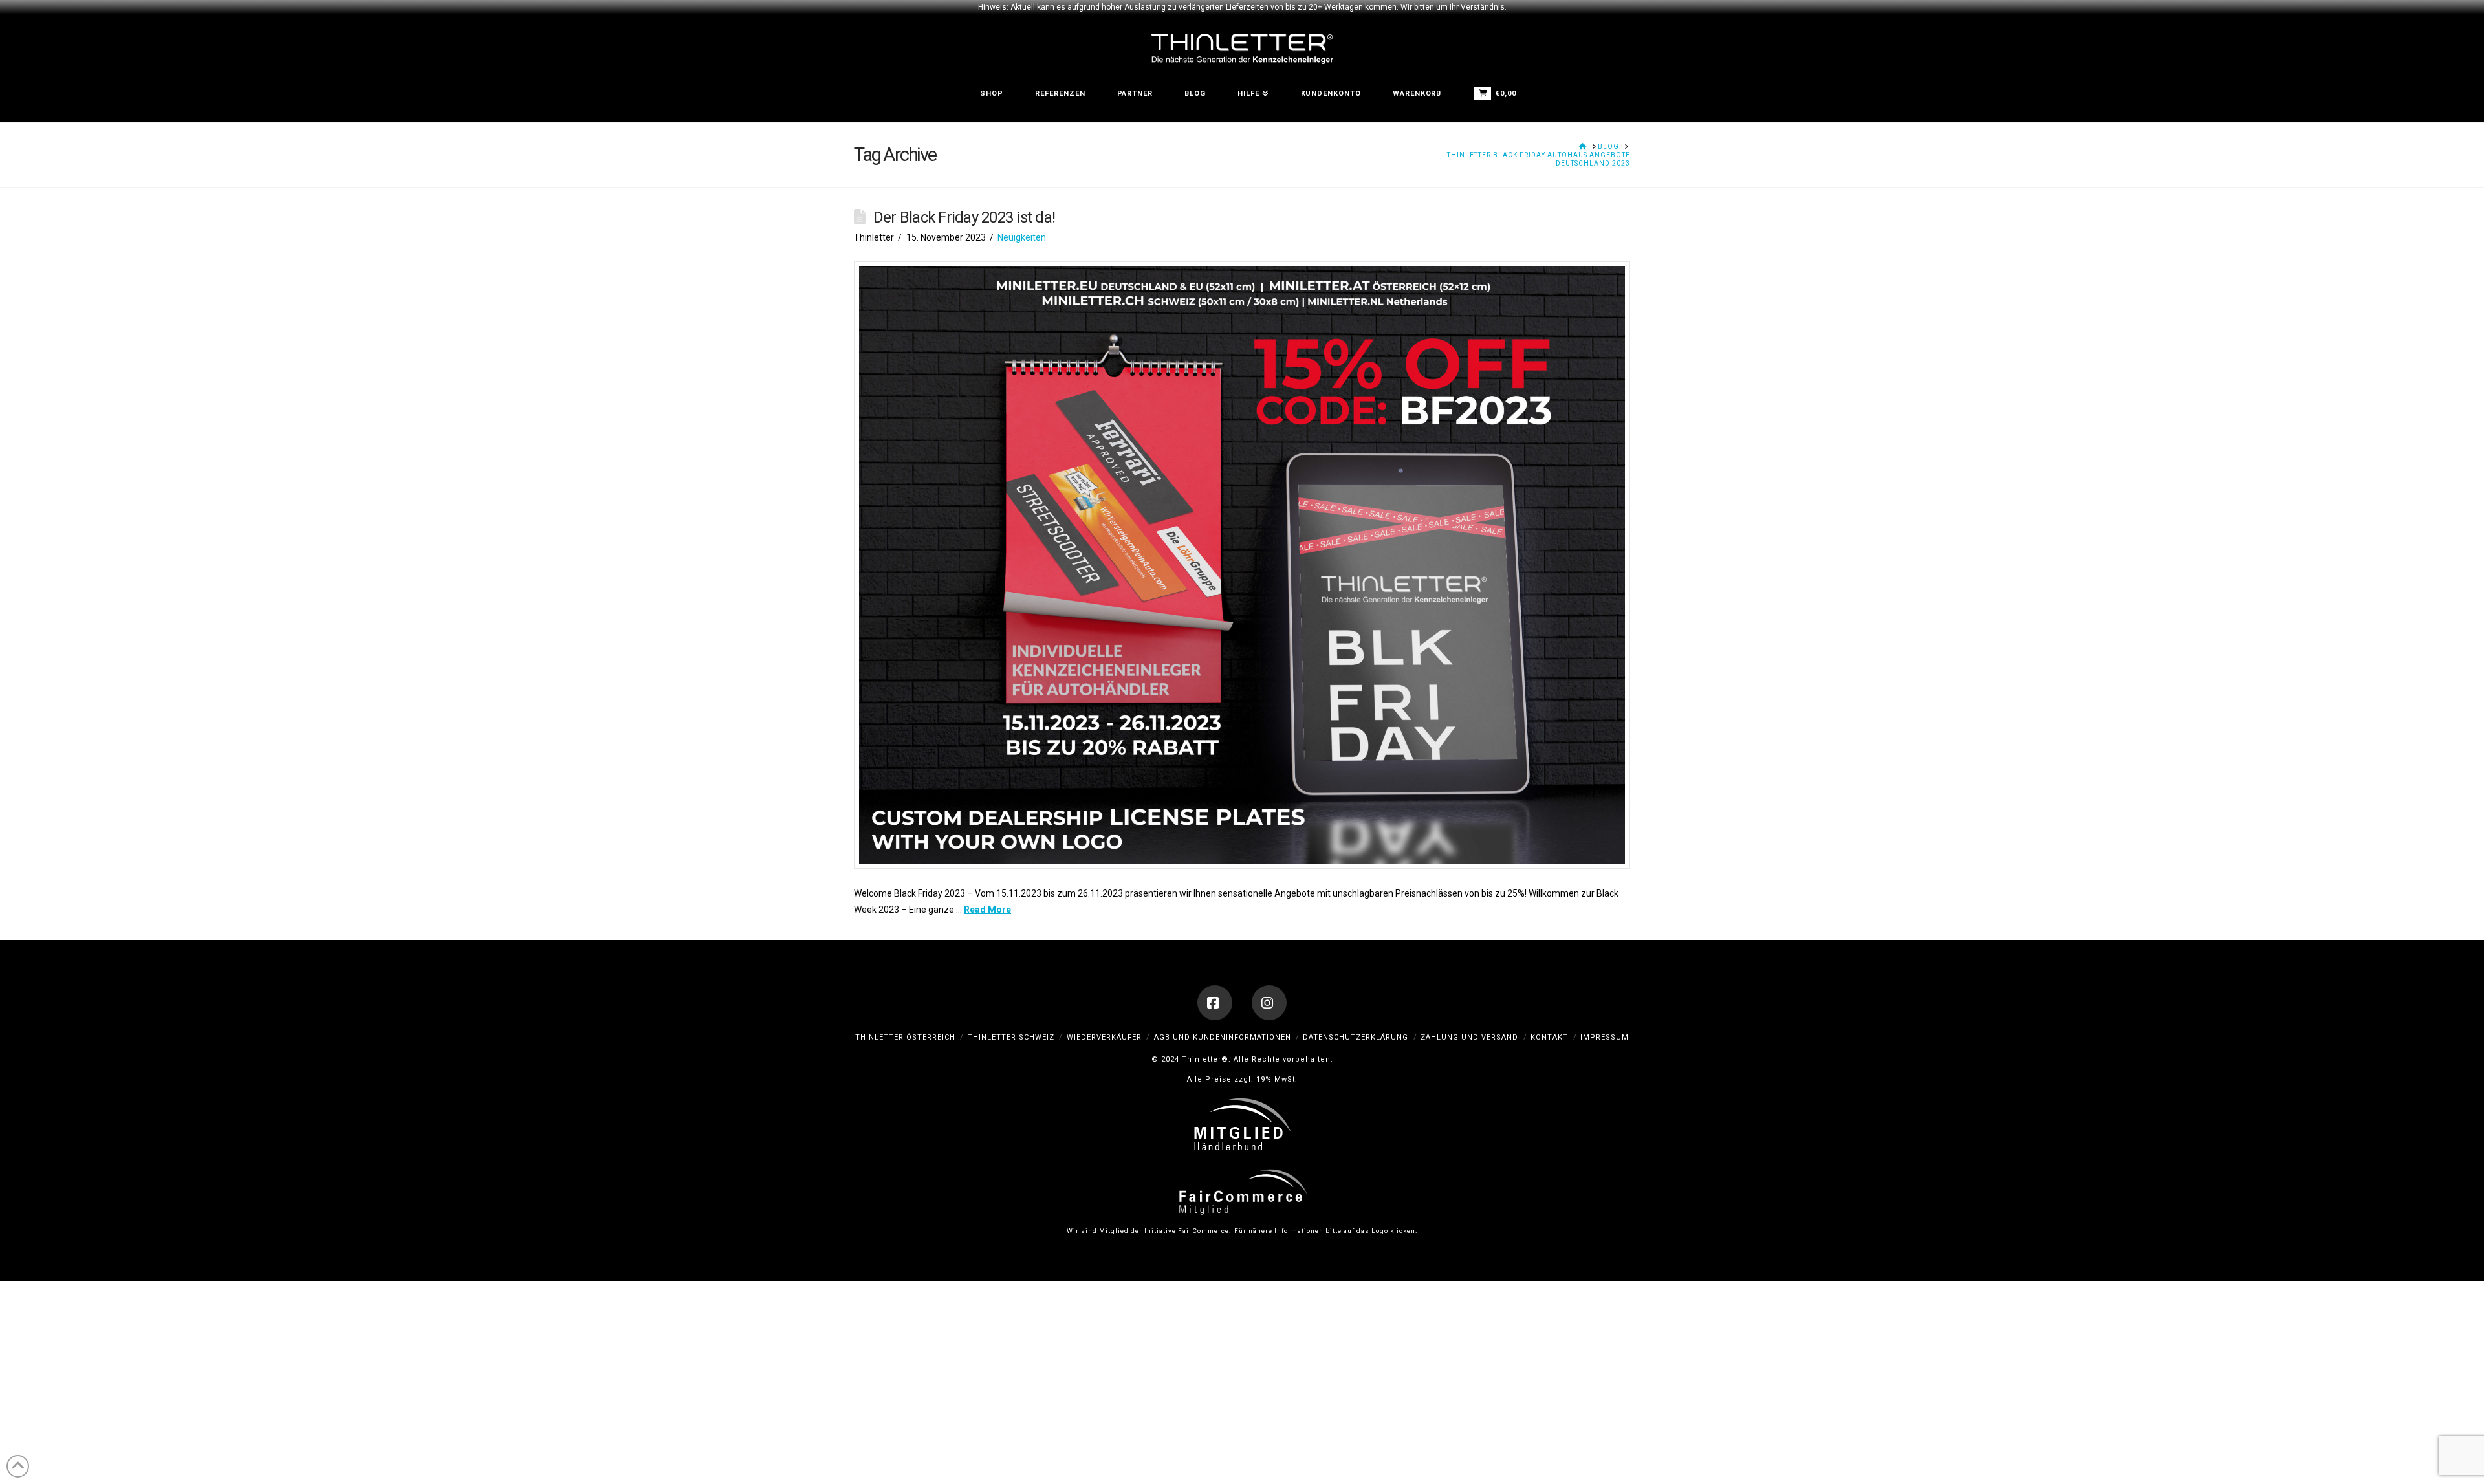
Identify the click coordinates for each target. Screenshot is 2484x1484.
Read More (987, 910)
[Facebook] (1215, 1003)
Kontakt (1549, 1037)
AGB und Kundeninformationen (1223, 1037)
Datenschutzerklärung (1356, 1037)
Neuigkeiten (1022, 237)
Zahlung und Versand (1469, 1037)
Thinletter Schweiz (1011, 1037)
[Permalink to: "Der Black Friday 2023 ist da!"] (1242, 565)
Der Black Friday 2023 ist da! (964, 217)
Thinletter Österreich (905, 1037)
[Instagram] (1269, 1003)
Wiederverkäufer (1104, 1037)
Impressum (1605, 1037)
